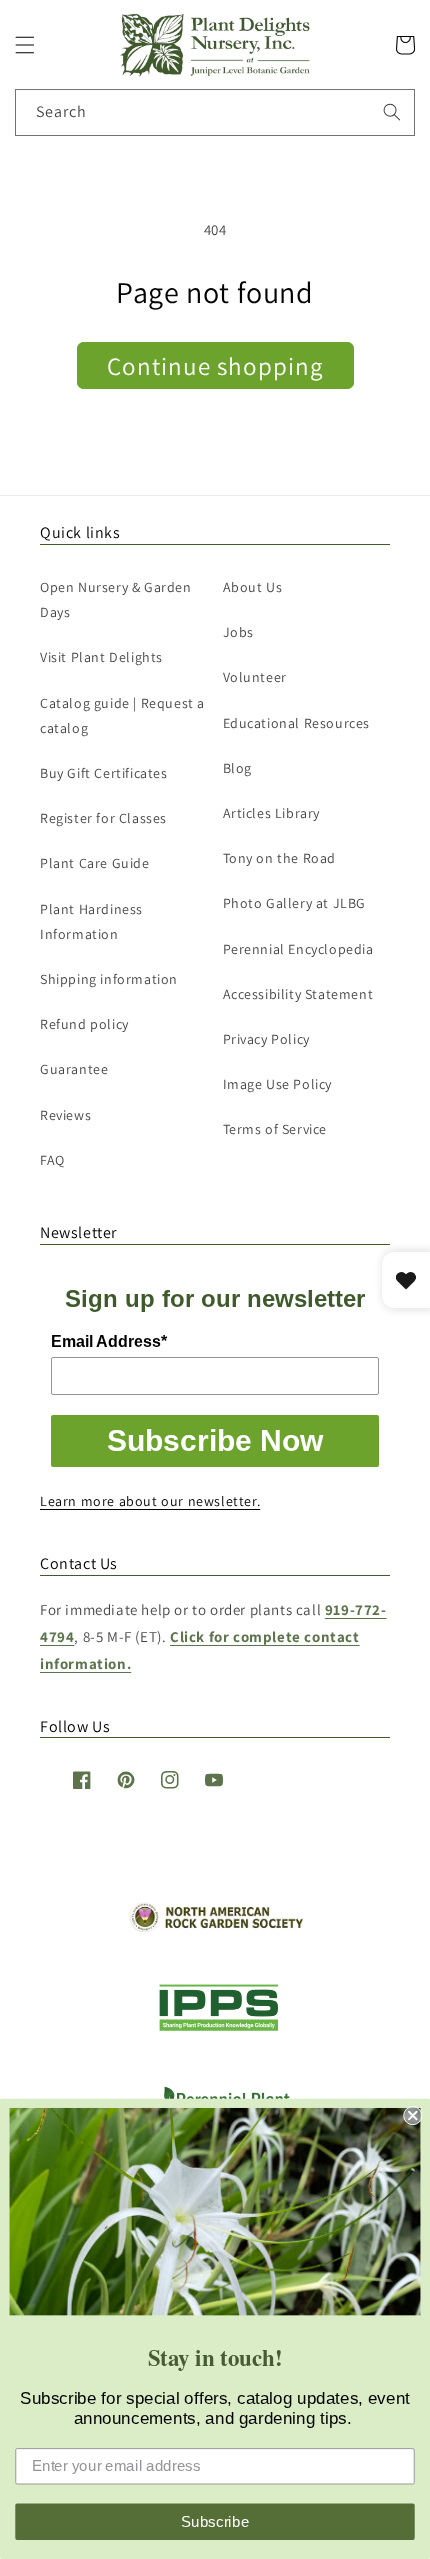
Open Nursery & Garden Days (116, 599)
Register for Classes (103, 818)
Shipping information (109, 979)
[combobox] (215, 112)
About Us (253, 587)
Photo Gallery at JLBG (295, 903)
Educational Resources (297, 723)
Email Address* (109, 1341)
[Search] (392, 112)
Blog (237, 768)
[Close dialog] (412, 2115)
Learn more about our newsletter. (150, 1501)
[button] (25, 45)
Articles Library (272, 813)
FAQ (52, 1160)
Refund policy (84, 1024)
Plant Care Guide (95, 863)
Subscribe (215, 2521)
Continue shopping (215, 365)
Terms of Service (275, 1129)
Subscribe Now (215, 1440)
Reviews (65, 1115)
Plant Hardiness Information (91, 921)
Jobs (238, 632)
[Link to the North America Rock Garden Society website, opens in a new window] (215, 1926)
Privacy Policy (266, 1039)
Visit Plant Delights (101, 657)
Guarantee (74, 1069)
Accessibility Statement (298, 994)
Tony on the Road (280, 858)
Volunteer (255, 677)
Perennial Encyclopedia (298, 949)
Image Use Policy (278, 1084)
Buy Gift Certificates (104, 773)
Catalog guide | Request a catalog (122, 715)
